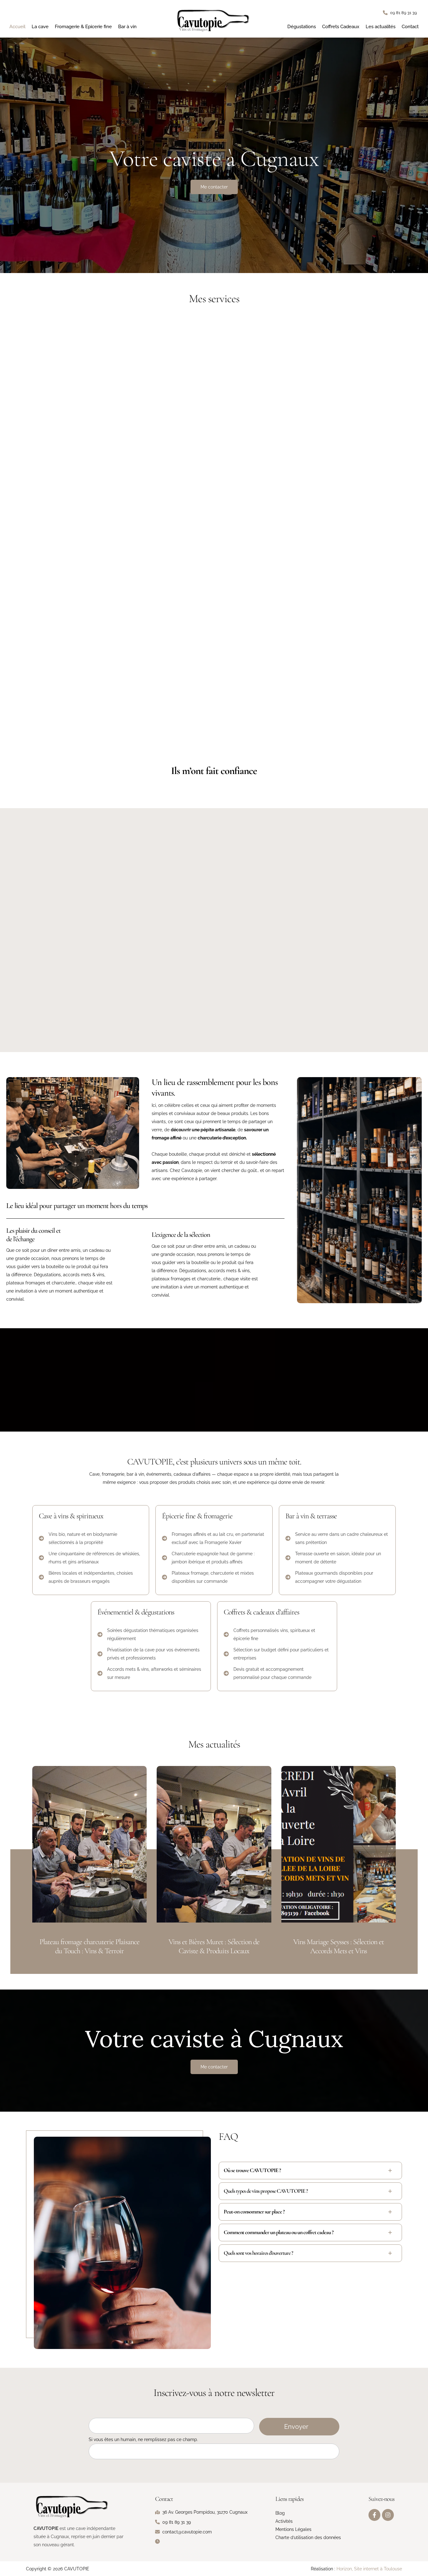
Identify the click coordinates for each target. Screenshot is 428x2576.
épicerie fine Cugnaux (399, 979)
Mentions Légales (293, 2529)
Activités (284, 2521)
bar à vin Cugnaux (407, 971)
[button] (400, 13)
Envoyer (296, 2427)
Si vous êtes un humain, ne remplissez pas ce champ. (143, 2439)
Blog (280, 2513)
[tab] (310, 2171)
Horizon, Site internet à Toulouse (369, 2569)
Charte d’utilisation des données (308, 2537)
